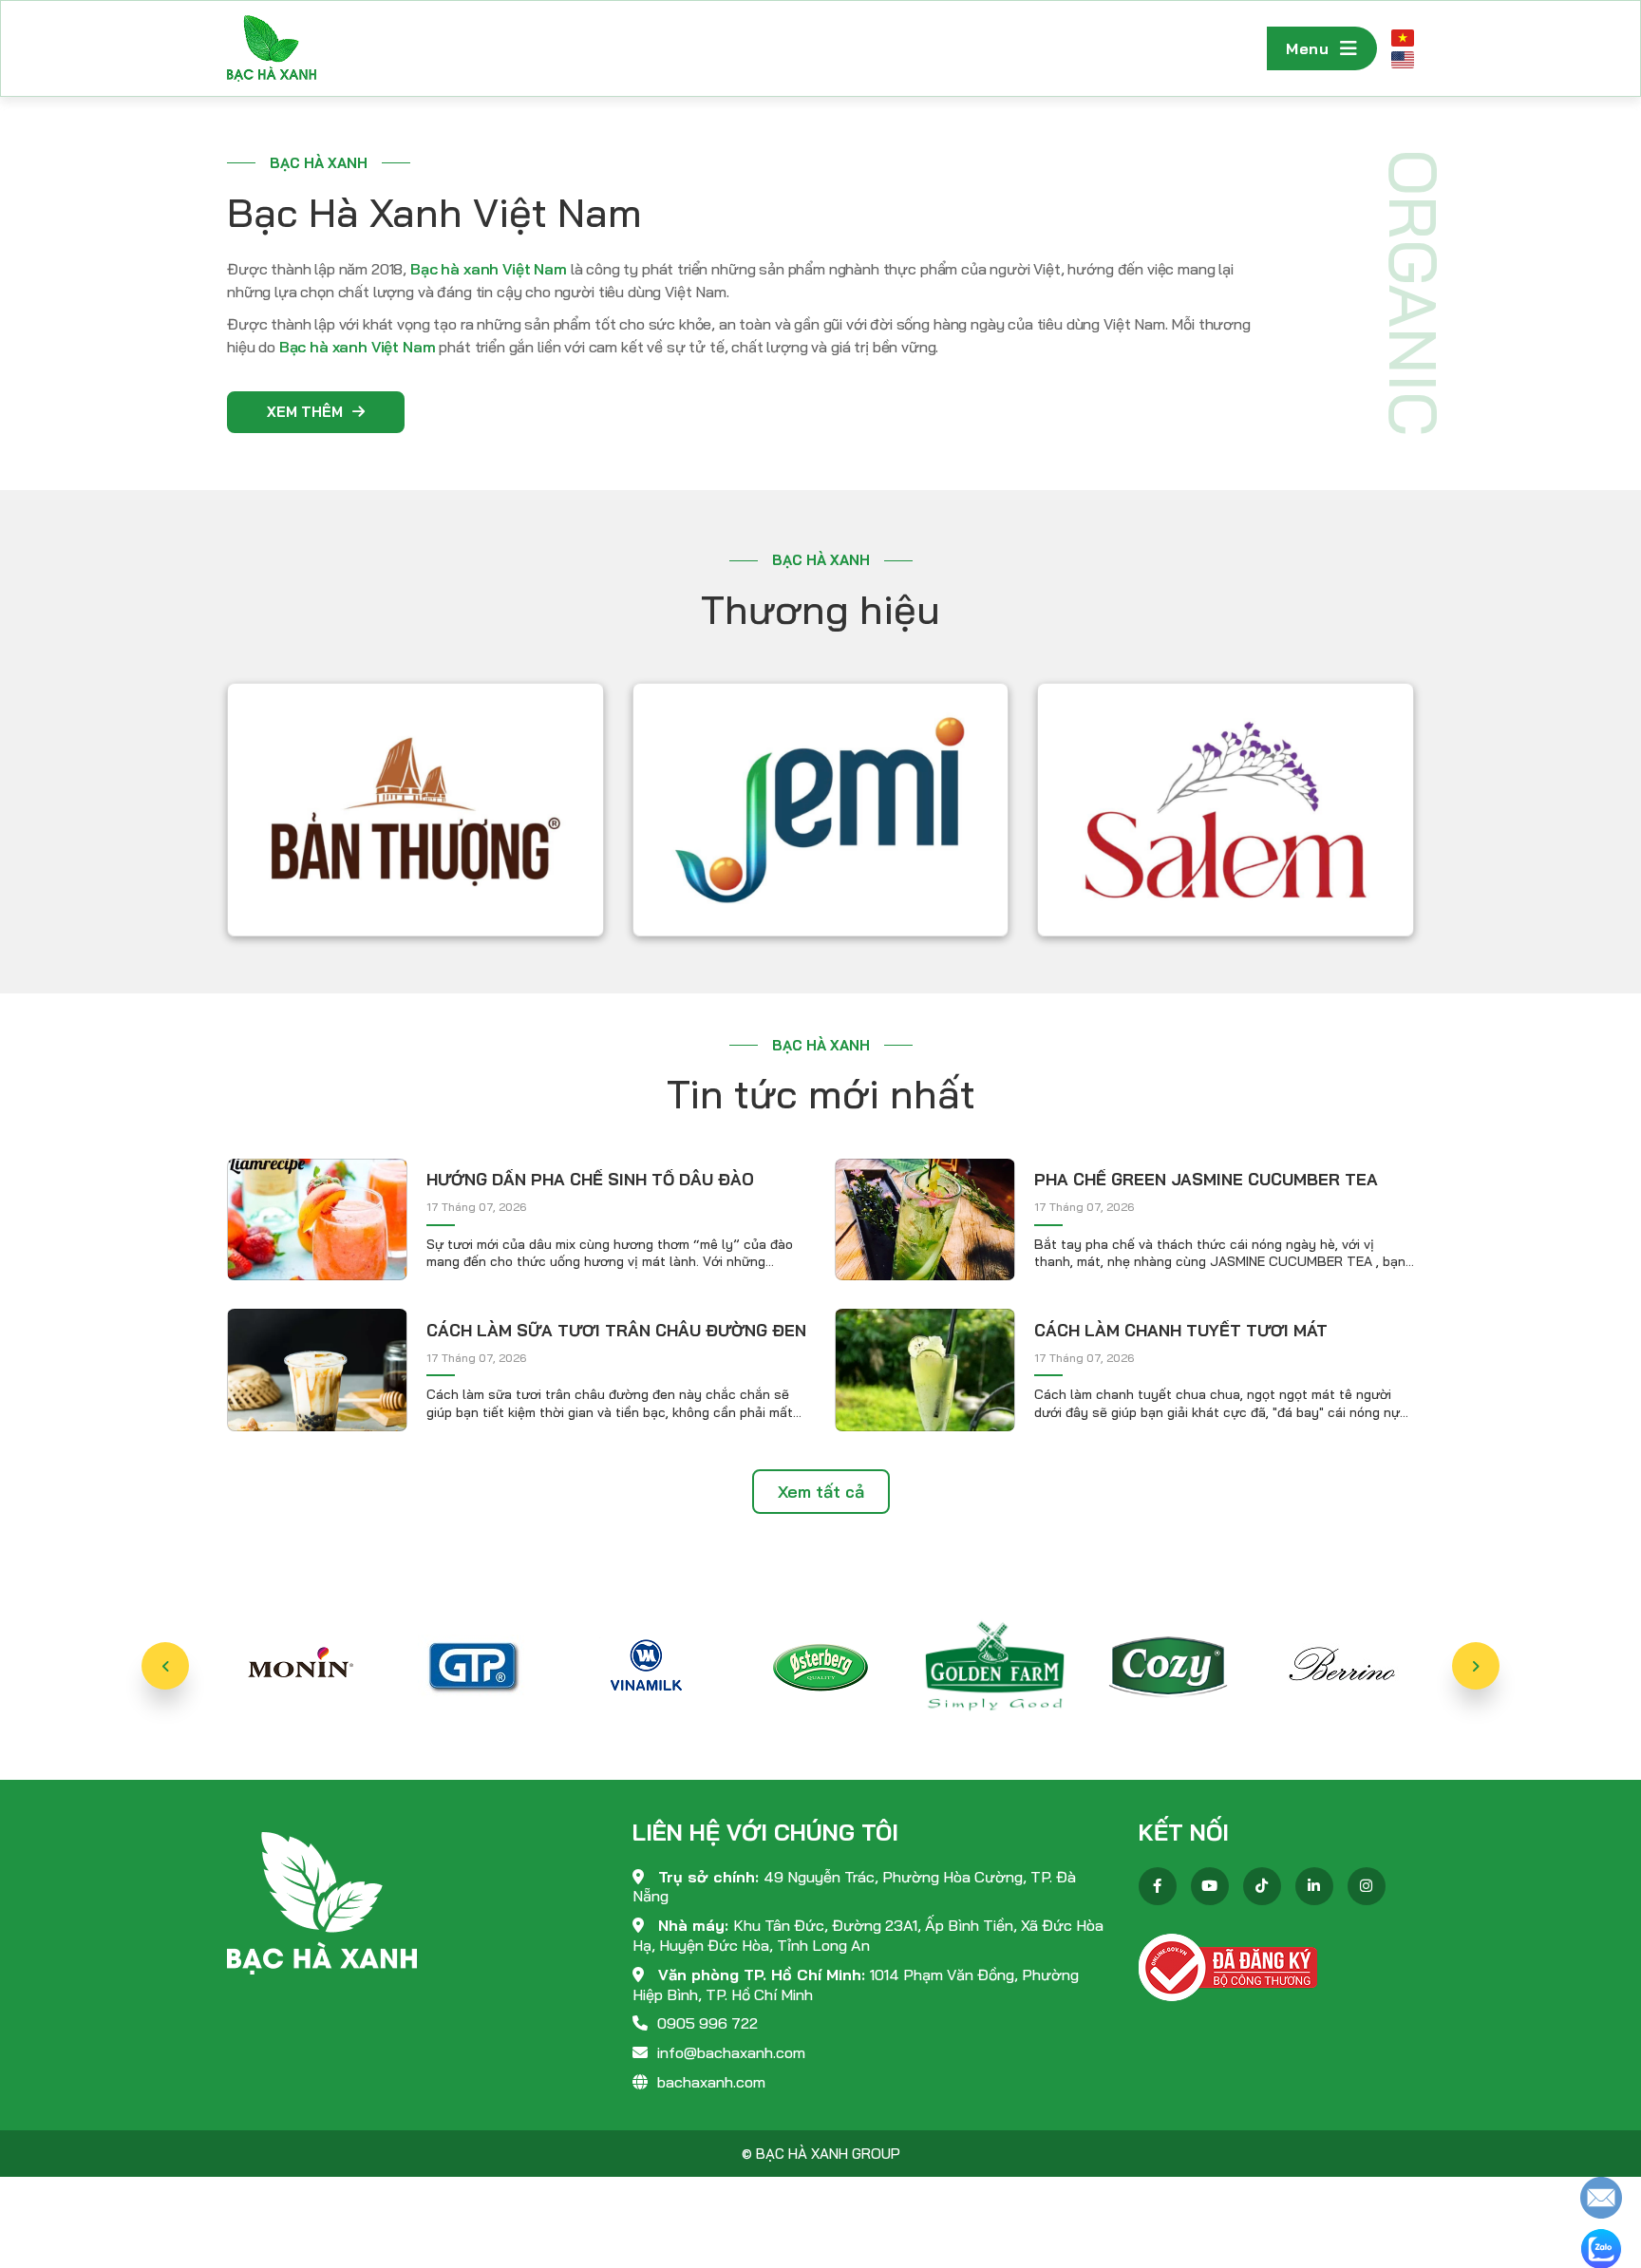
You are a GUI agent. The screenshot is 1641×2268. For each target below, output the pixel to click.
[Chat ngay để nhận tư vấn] (1601, 2196)
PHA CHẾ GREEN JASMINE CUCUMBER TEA (1206, 1179)
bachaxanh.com (711, 2082)
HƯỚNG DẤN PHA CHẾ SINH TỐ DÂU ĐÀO (590, 1179)
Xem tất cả (821, 1492)
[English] (1403, 59)
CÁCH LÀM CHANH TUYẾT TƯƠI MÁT (1181, 1330)
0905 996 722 (707, 2023)
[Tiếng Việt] (1403, 38)
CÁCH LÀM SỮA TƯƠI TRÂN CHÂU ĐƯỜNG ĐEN (616, 1330)
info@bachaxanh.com (731, 2052)
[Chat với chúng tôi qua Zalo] (1601, 2248)
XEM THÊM (305, 412)
